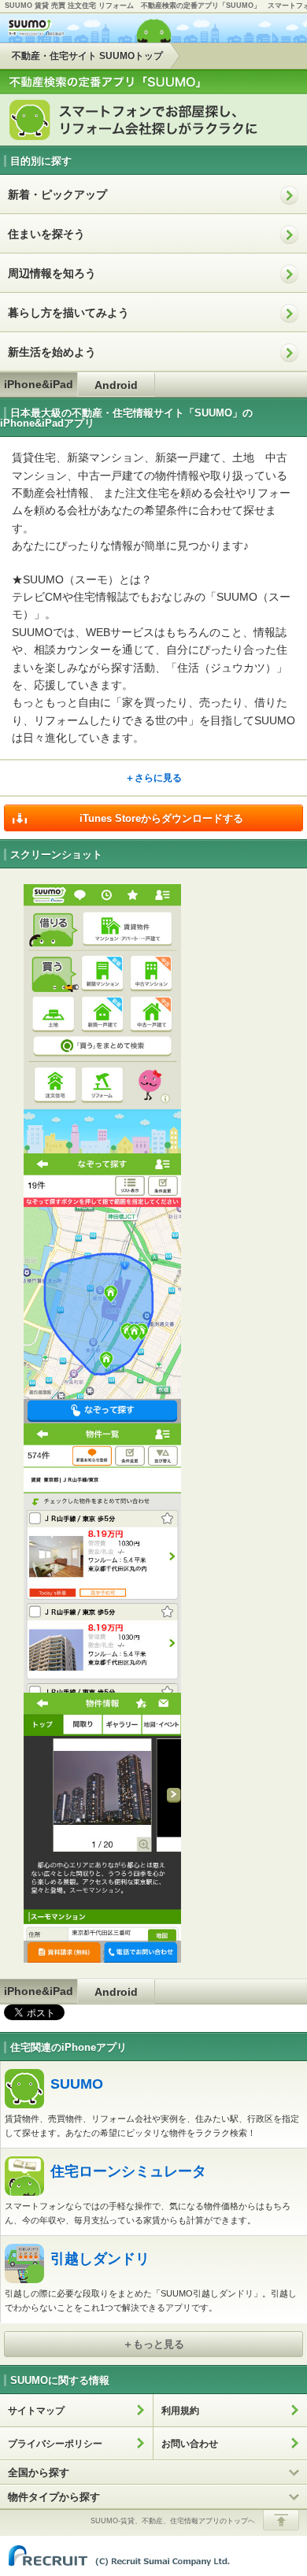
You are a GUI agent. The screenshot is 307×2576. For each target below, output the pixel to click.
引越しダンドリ (100, 2259)
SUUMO (77, 2084)
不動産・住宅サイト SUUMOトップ (87, 56)
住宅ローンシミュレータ (128, 2171)
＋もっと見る (153, 2344)
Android (116, 385)
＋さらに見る (153, 778)
